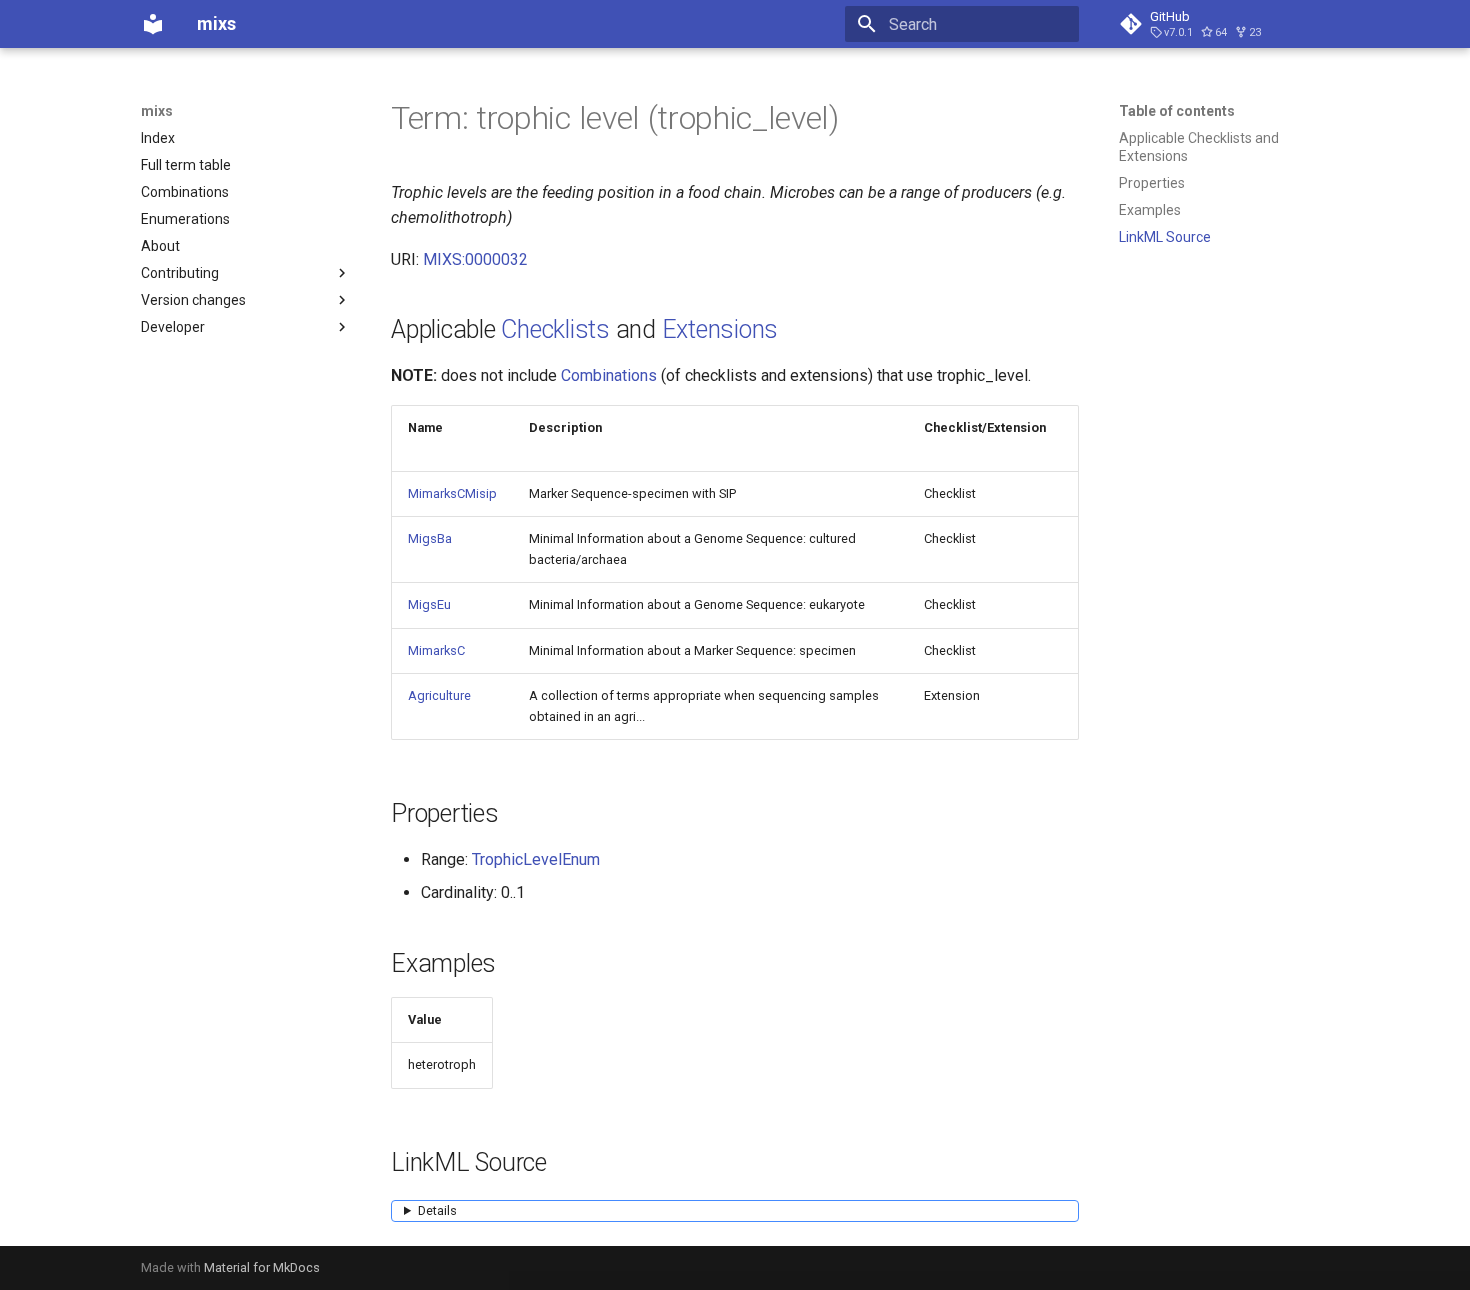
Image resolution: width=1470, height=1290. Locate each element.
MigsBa (430, 538)
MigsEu (429, 604)
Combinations (609, 375)
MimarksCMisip (452, 493)
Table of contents (1177, 111)
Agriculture (439, 695)
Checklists (555, 329)
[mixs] (153, 24)
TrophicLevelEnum (536, 859)
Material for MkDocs (262, 1267)
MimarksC (436, 650)
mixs (157, 111)
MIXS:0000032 (475, 259)
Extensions (720, 329)
